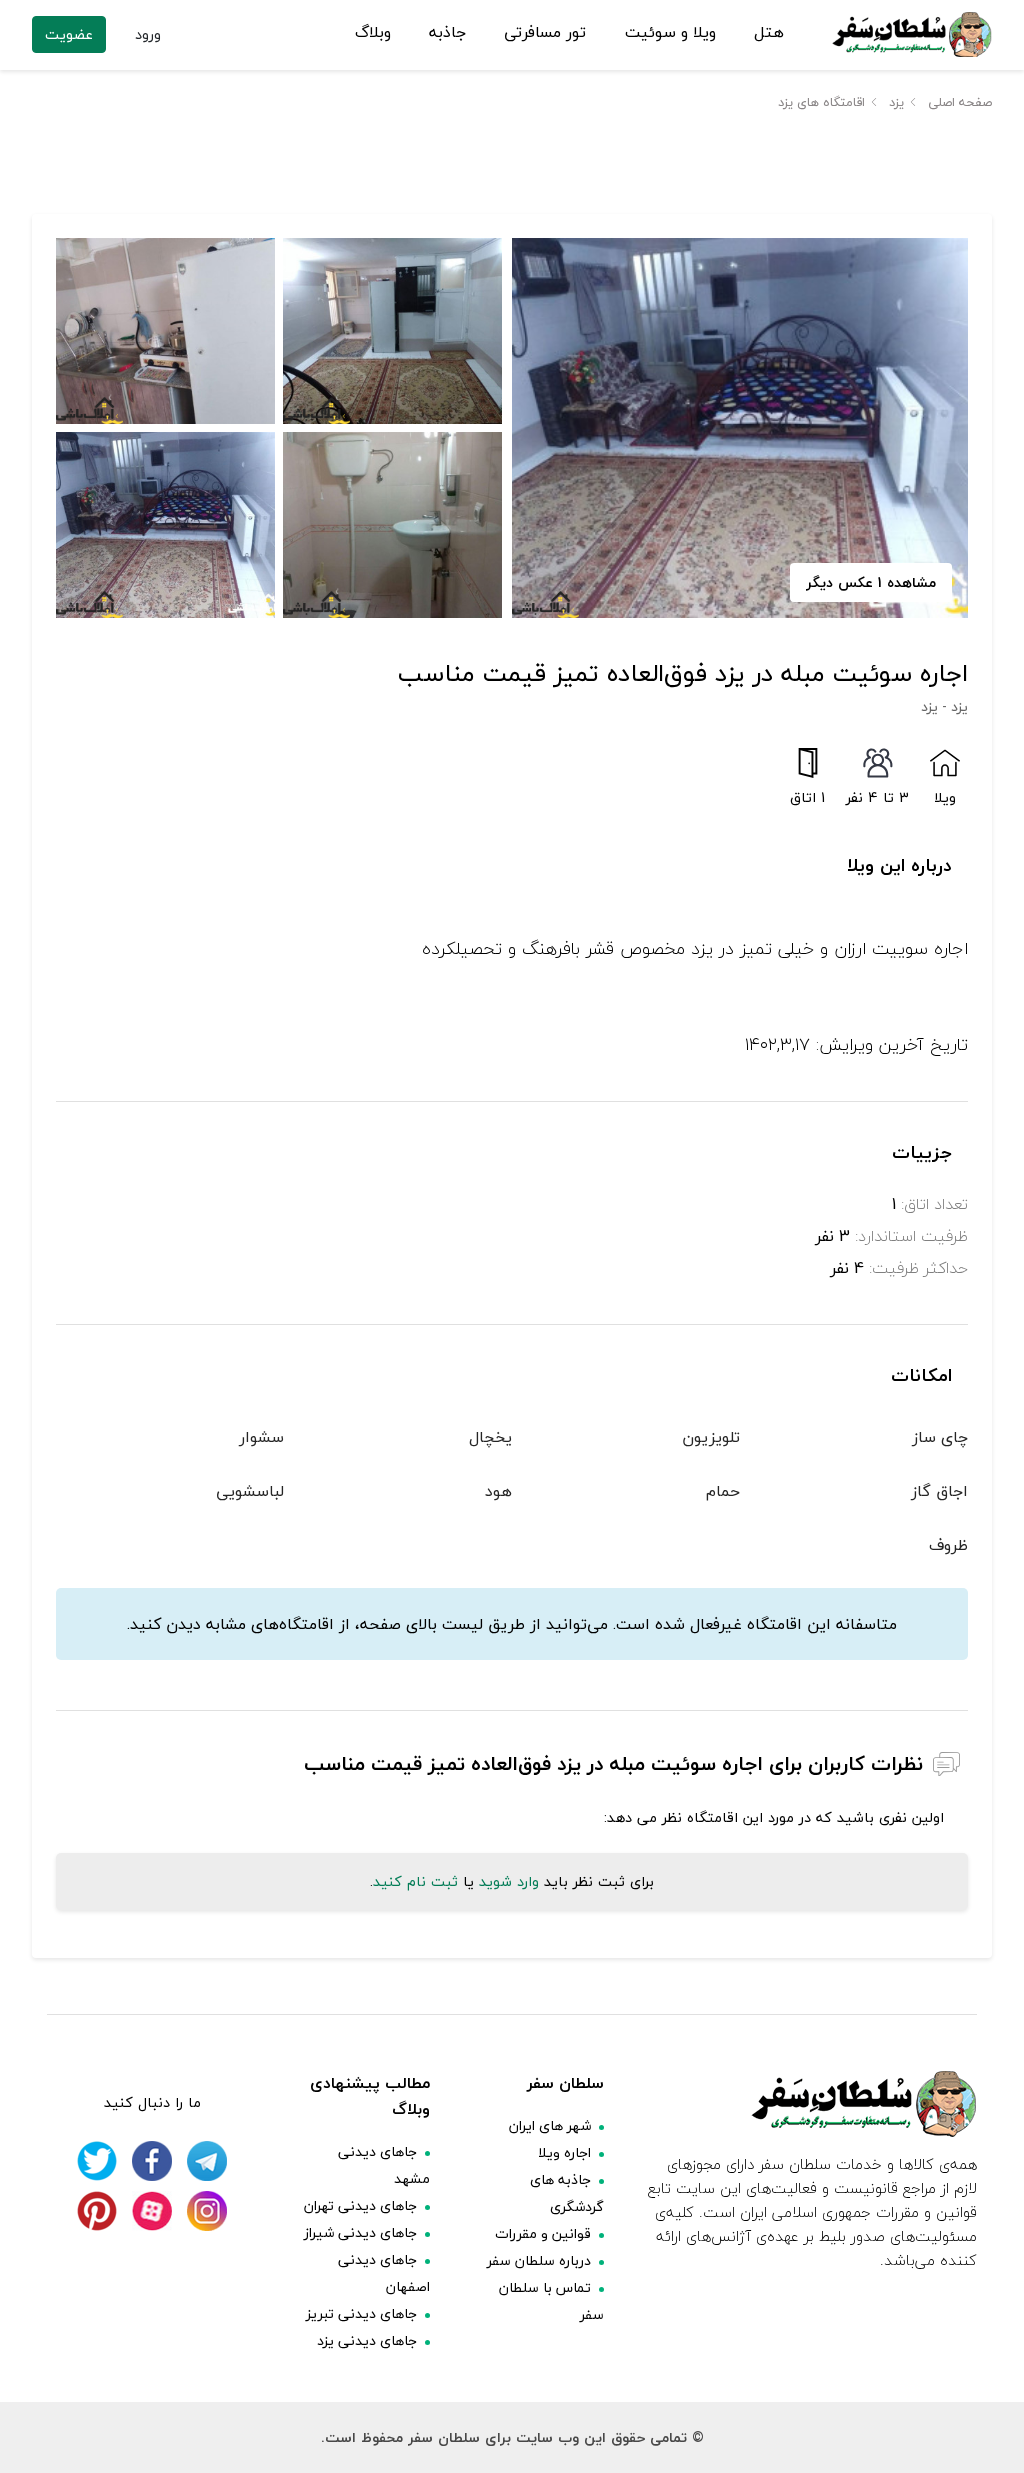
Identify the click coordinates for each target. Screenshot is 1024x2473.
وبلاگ (373, 33)
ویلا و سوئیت (670, 33)
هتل (769, 33)
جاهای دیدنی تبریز (361, 2313)
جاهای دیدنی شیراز (360, 2232)
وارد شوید (509, 1881)
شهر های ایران (550, 2125)
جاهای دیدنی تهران (360, 2205)
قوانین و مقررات (543, 2233)
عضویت (69, 34)
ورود (148, 34)
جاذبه (447, 33)
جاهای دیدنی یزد (367, 2340)
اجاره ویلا (564, 2152)
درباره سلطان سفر (539, 2260)
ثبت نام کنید (415, 1881)
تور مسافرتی (545, 33)
